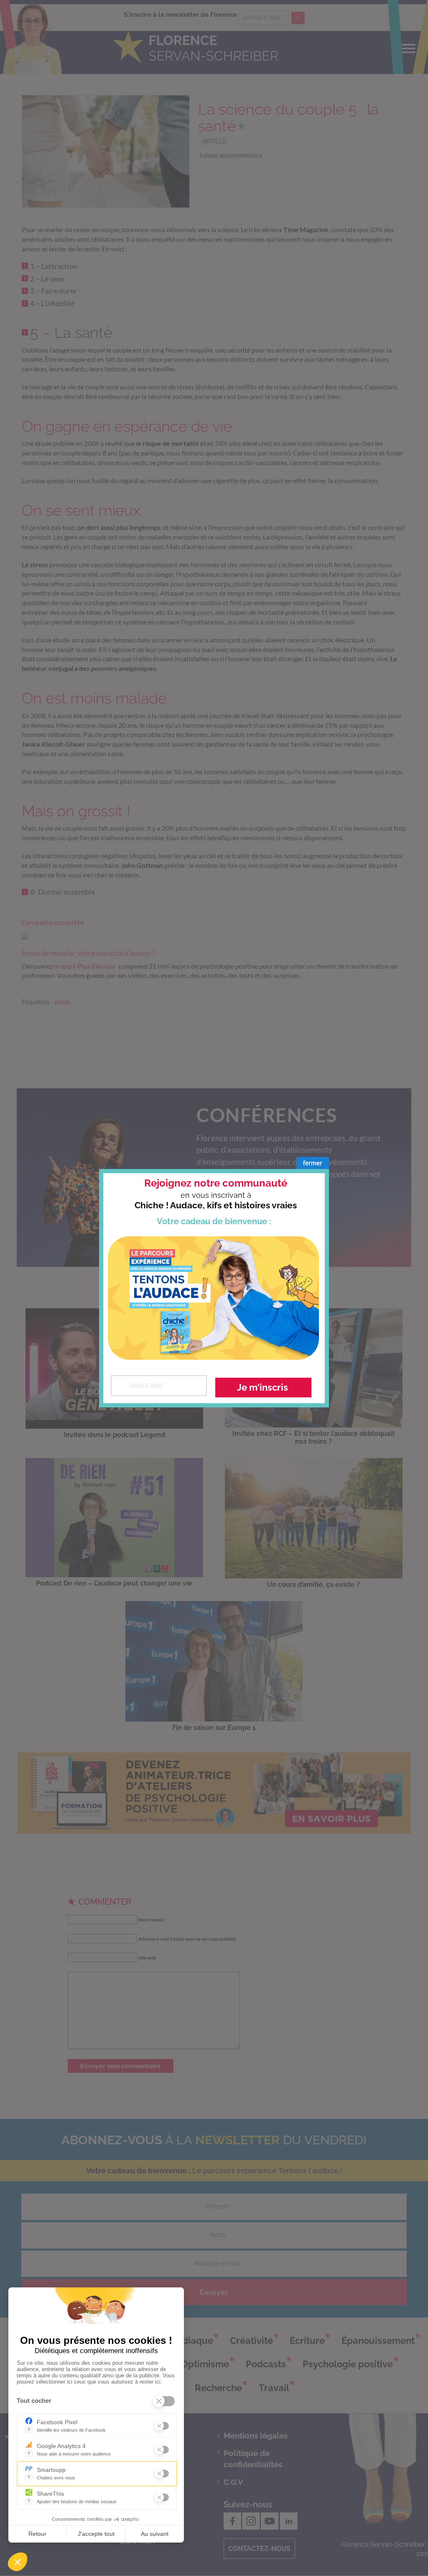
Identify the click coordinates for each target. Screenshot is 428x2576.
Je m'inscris (262, 1387)
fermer (313, 1163)
